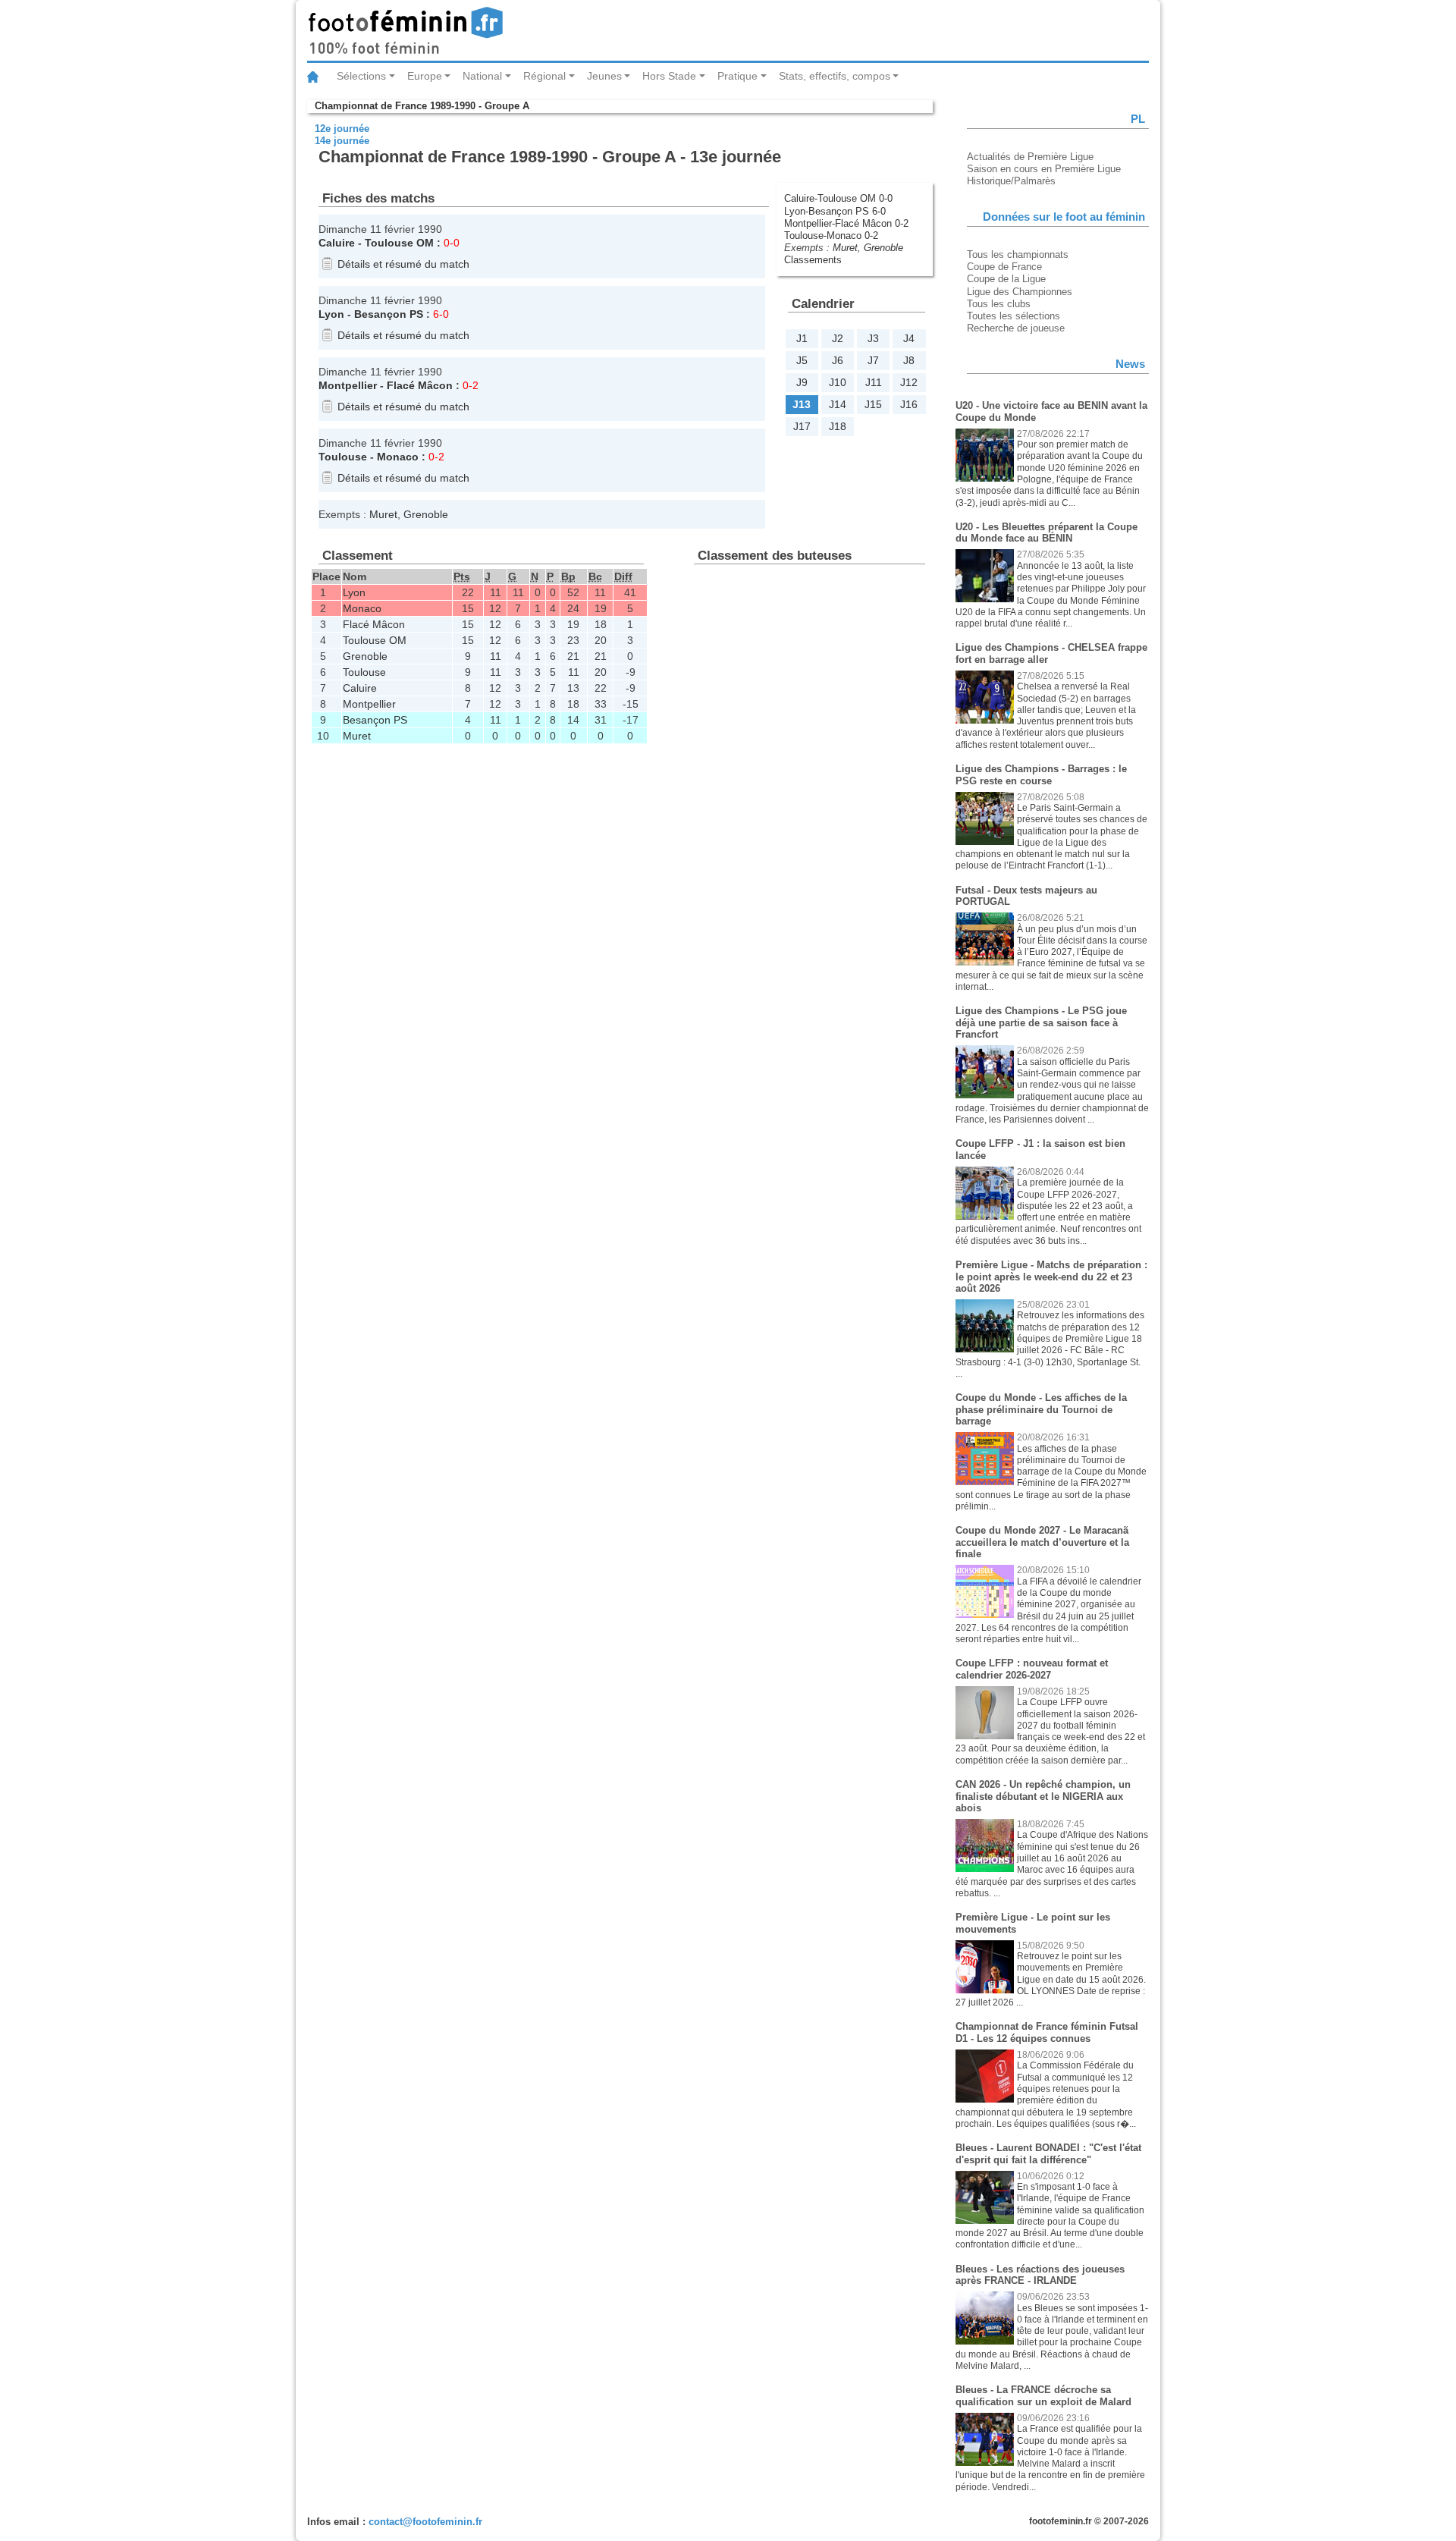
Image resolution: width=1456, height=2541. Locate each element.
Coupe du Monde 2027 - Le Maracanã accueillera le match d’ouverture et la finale (1042, 1542)
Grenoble (883, 248)
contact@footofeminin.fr (425, 2522)
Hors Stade (669, 76)
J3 (873, 338)
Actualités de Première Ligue (1030, 157)
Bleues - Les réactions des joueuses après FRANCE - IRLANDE (1040, 2275)
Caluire (337, 243)
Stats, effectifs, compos (835, 76)
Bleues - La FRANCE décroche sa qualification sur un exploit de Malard (1043, 2396)
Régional (544, 76)
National (482, 76)
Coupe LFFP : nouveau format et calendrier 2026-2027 (1032, 1669)
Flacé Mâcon (420, 385)
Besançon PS (389, 314)
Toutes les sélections (1014, 316)
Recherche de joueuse (1016, 328)
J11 (874, 382)
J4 (909, 338)
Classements (813, 260)
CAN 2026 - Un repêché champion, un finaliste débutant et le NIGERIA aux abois (1043, 1796)
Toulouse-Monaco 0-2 (831, 236)
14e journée (342, 141)
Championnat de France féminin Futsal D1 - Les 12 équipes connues (1047, 2032)
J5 (802, 360)
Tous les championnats (1018, 254)
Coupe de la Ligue (1006, 279)
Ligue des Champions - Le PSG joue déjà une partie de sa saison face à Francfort (1041, 1022)
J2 (838, 338)
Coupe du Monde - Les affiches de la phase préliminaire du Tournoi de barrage (1041, 1409)
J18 (838, 426)
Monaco (398, 457)
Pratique (737, 76)
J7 (873, 360)
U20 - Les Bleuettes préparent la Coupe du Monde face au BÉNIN (1046, 533)
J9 (802, 382)
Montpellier (348, 385)
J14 (838, 404)
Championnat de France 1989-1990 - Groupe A (422, 106)
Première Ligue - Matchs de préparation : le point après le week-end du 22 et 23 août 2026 (1051, 1277)
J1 (802, 338)
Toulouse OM (399, 243)
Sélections (361, 76)
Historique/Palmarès (1011, 181)
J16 (909, 404)
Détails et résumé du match (403, 264)
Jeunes (604, 76)
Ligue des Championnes (1020, 292)
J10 (838, 382)
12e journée (342, 129)
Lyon (331, 314)
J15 (873, 404)
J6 (838, 360)
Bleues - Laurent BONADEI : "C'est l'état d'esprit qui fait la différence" (1048, 2154)
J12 (909, 382)
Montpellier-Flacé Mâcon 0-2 (846, 223)
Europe (425, 76)
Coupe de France (1004, 267)
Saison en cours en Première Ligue (1044, 169)
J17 (802, 426)
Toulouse (343, 457)
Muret (845, 248)
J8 (909, 360)
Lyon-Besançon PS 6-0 (835, 211)
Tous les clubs (999, 304)
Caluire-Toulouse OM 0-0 (838, 198)
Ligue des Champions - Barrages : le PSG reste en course (1041, 775)
